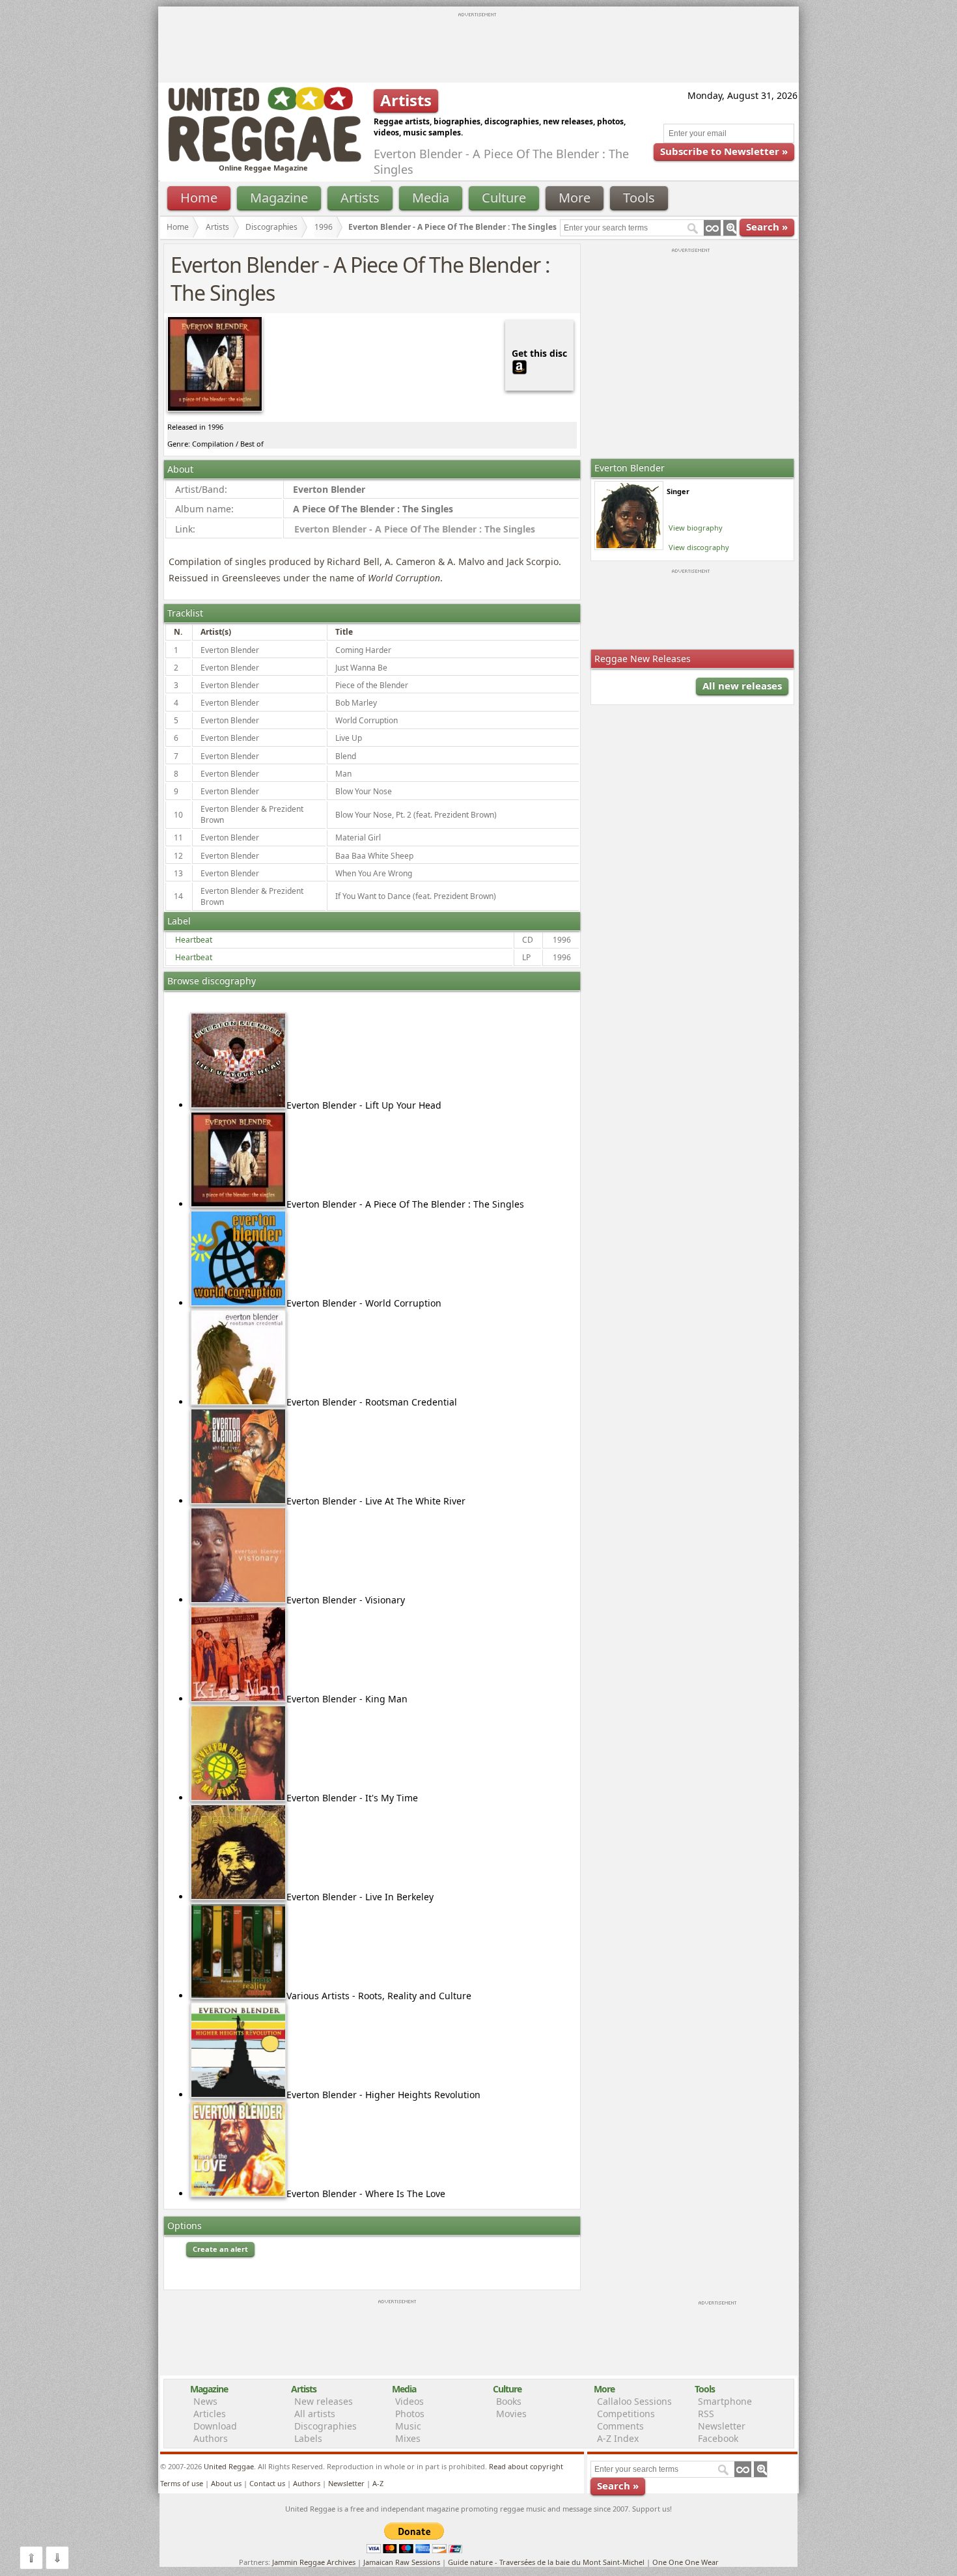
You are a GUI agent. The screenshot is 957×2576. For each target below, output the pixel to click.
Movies (511, 2414)
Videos (409, 2401)
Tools (639, 198)
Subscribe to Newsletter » (724, 151)
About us (226, 2483)
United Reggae (229, 2466)
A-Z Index (618, 2438)
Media (431, 198)
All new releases (742, 686)
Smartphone (725, 2401)
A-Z (378, 2483)
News (205, 2401)
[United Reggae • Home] (264, 159)
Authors (211, 2438)
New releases (324, 2401)
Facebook (718, 2438)
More (575, 198)
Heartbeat (194, 940)
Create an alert (220, 2249)
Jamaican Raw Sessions (402, 2562)
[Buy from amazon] (520, 366)
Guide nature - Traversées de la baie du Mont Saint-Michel (546, 2562)
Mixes (408, 2438)
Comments (620, 2426)
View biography (696, 528)
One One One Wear (686, 2562)
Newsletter (722, 2426)
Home (199, 198)
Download (215, 2426)
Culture (504, 198)
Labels (308, 2438)
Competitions (626, 2414)
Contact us (267, 2483)
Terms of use (182, 2483)
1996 (324, 227)
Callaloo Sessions (634, 2401)
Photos (410, 2414)
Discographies (271, 227)
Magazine (279, 198)
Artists (360, 198)
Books (509, 2401)
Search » (767, 227)
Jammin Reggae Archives (314, 2562)
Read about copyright (526, 2466)
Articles (210, 2414)
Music (408, 2426)
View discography (699, 547)
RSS (706, 2414)
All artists (315, 2414)
